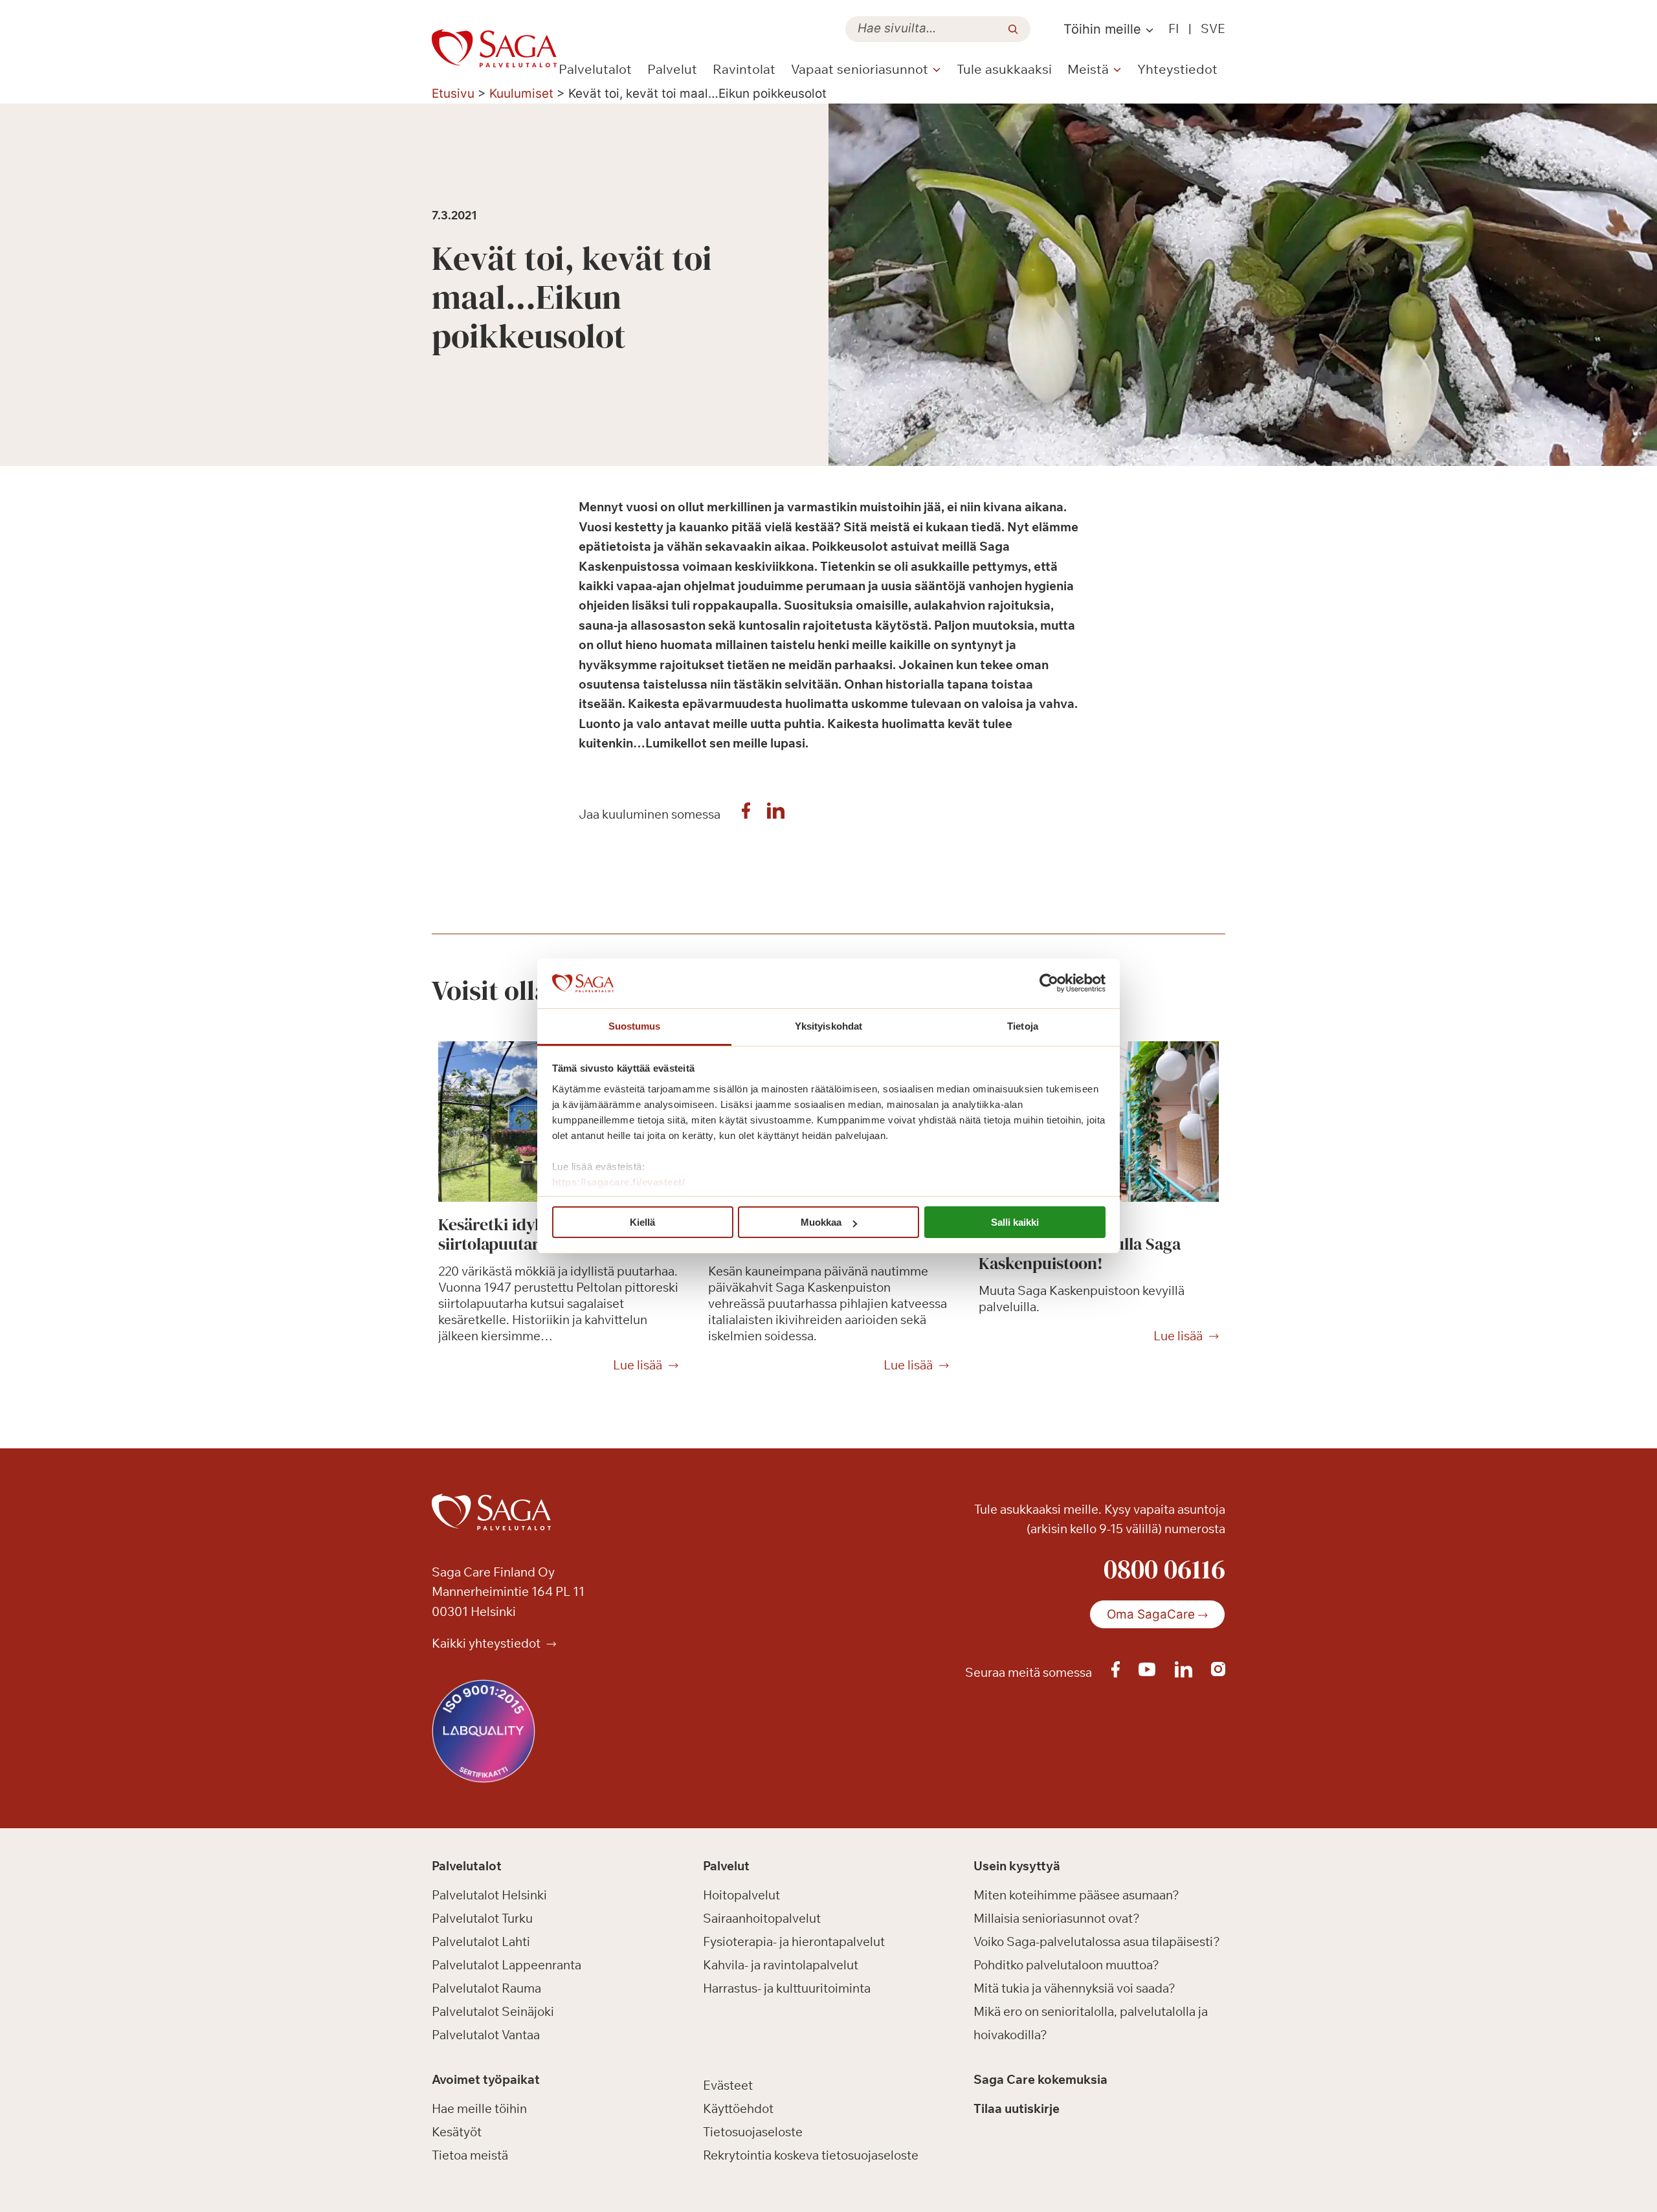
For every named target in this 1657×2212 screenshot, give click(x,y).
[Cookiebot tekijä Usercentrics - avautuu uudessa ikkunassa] (1049, 984)
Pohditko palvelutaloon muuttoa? (1066, 1965)
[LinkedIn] (776, 814)
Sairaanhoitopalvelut (762, 1918)
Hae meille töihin (479, 2108)
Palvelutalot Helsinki (489, 1895)
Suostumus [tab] (635, 1026)
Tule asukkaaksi (1004, 69)
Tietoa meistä (470, 2155)
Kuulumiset (521, 94)
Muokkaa (821, 1222)
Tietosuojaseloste (753, 2132)
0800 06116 (1164, 1569)
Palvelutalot (595, 69)
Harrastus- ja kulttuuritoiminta (787, 1988)
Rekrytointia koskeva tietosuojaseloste (811, 2155)
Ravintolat (744, 69)
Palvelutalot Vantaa (486, 2035)
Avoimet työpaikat (486, 2079)
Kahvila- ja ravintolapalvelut (781, 1965)
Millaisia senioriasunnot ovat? (1057, 1918)
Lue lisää (638, 1366)
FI (1174, 28)
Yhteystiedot (1177, 69)
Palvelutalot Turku (482, 1918)
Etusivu (453, 94)
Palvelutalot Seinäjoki (493, 2011)
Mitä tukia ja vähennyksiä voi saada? (1074, 1988)
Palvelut (672, 69)
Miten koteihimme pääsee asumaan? (1076, 1895)
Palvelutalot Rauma (486, 1988)
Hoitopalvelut (741, 1895)
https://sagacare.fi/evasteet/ (619, 1182)
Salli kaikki (1015, 1222)
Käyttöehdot (738, 2108)
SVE (1213, 28)
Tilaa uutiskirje (1017, 2108)
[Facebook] (746, 814)
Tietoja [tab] (1023, 1026)
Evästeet (728, 2085)
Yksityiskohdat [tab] (828, 1026)
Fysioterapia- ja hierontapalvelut (794, 1941)
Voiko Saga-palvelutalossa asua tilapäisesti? (1097, 1941)
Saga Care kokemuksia (1040, 2079)
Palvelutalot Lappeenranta (506, 1965)
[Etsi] (1013, 29)
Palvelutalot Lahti (481, 1941)
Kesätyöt (457, 2132)
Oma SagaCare (1151, 1614)
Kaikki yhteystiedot (487, 1643)
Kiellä (642, 1222)
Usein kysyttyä (1017, 1866)
